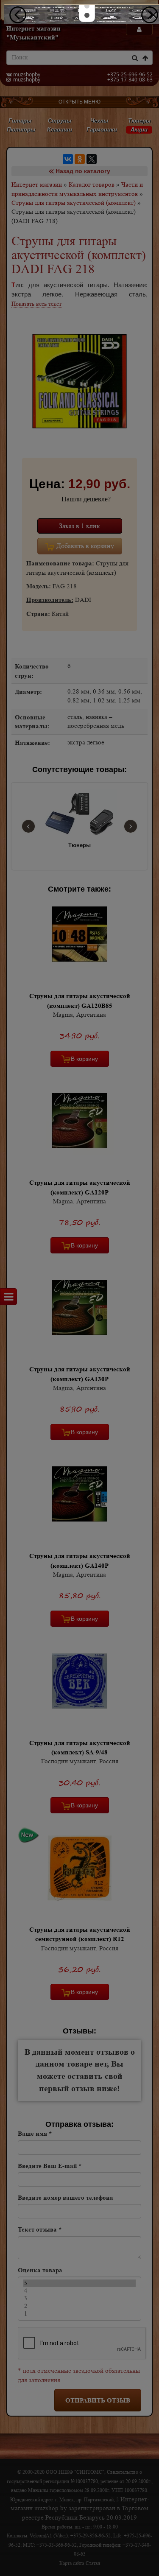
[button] (87, 6)
